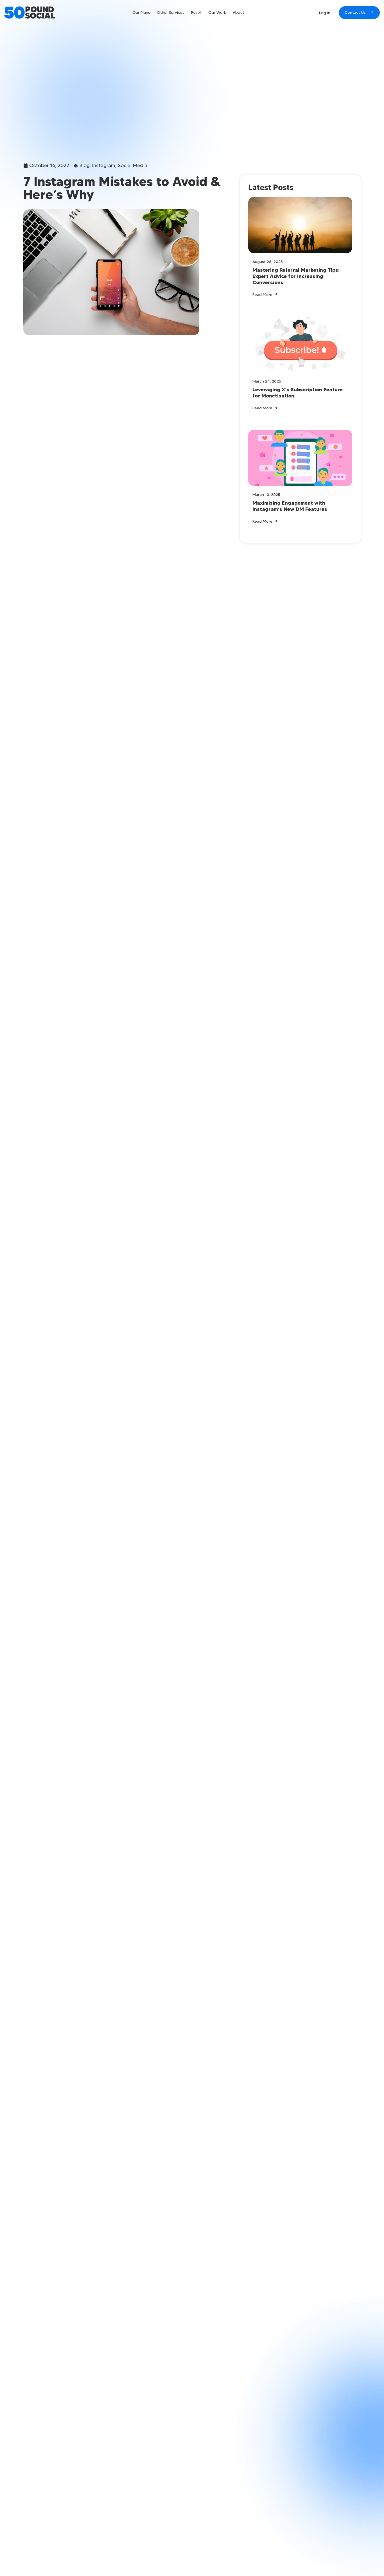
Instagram (104, 165)
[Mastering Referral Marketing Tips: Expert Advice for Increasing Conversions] (300, 225)
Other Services (171, 12)
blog (85, 165)
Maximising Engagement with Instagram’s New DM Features (290, 506)
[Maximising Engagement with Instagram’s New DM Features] (300, 458)
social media (133, 165)
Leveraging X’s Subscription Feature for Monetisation (298, 393)
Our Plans (141, 12)
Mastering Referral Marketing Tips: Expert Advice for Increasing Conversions (296, 276)
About (239, 12)
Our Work (217, 12)
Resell (196, 12)
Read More (262, 295)
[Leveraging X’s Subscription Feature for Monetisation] (300, 345)
